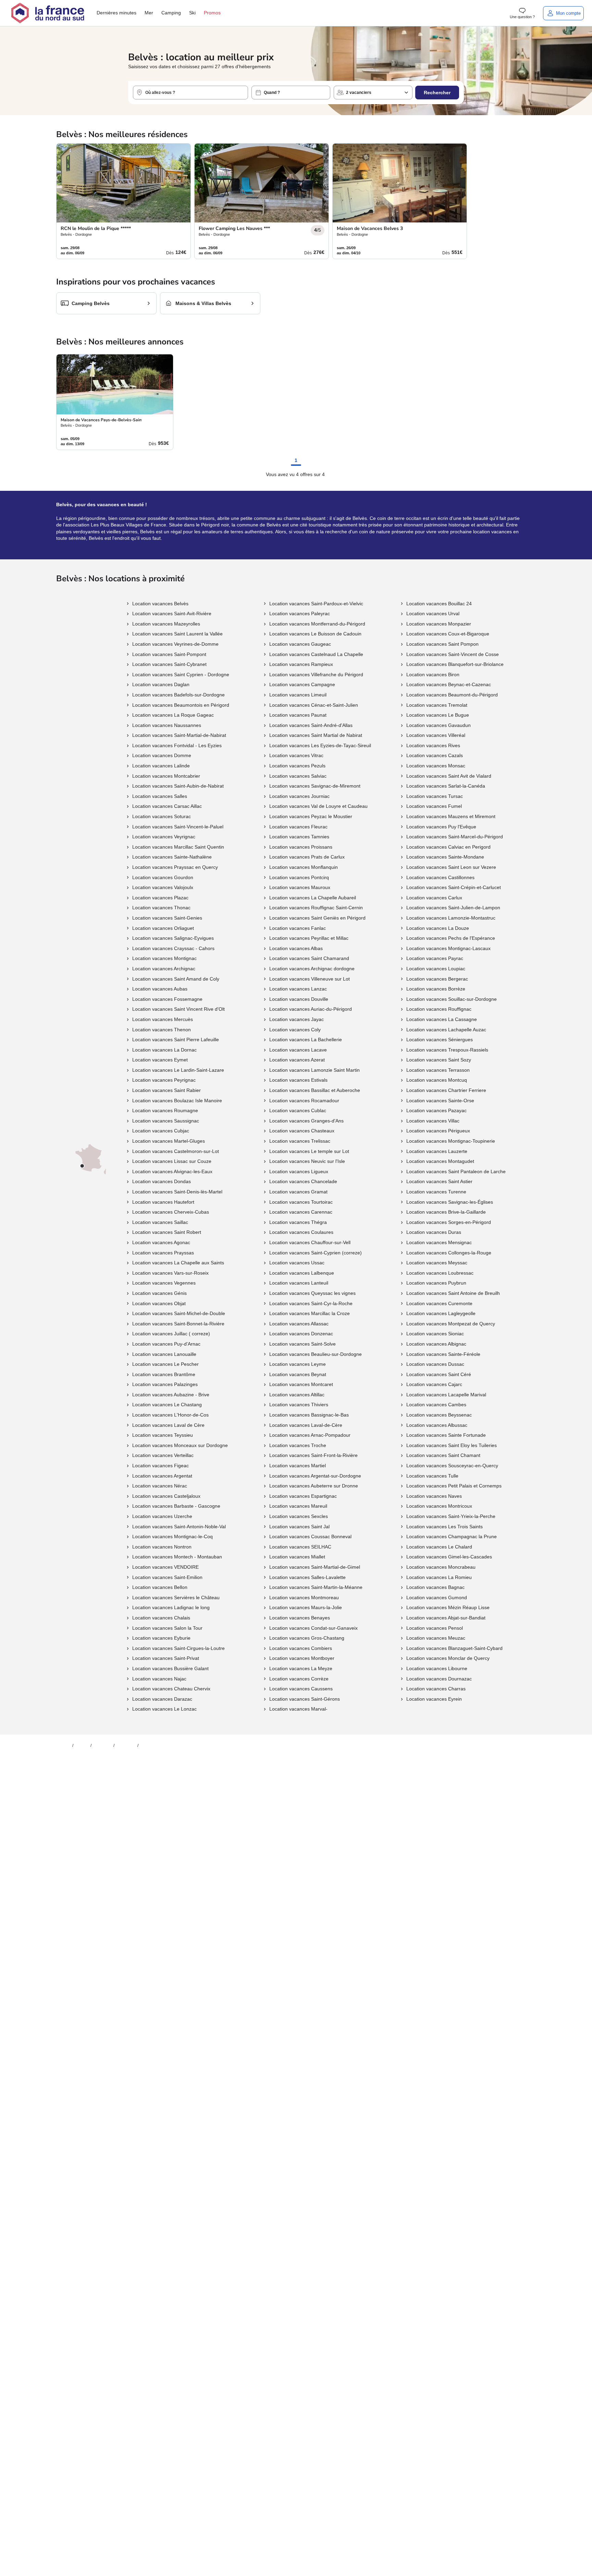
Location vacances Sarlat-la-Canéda (446, 786)
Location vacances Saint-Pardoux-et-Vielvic (316, 604)
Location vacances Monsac (436, 766)
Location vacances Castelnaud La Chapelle (316, 654)
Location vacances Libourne (437, 1668)
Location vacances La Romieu (439, 1577)
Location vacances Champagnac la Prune (452, 1536)
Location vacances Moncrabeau (441, 1567)
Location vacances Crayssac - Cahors (173, 948)
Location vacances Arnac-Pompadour (310, 1435)
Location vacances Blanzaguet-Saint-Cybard (454, 1648)
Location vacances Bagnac (435, 1587)
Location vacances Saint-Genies (167, 918)
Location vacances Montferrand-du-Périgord (317, 624)
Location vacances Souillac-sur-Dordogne (452, 999)
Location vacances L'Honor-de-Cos (170, 1415)
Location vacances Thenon (162, 1030)
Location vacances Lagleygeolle (441, 1313)
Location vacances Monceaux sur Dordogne (180, 1445)
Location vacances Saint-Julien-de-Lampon (453, 908)
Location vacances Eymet (160, 1060)
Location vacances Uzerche (162, 1516)
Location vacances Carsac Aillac (167, 806)
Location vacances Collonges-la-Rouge (449, 1253)
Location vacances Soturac (162, 816)
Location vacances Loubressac (440, 1273)
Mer (149, 13)
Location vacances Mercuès (163, 1019)
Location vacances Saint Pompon (442, 644)
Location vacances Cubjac (161, 1131)
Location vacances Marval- (298, 1709)
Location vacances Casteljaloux (166, 1496)
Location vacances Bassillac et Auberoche (315, 1090)
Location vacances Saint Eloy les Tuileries (452, 1445)
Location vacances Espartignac (303, 1496)
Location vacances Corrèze (299, 1679)
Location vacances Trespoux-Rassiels (447, 1050)
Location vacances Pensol (435, 1628)
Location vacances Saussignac (166, 1121)
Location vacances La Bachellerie (306, 1040)
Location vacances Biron (433, 675)
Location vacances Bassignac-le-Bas (309, 1415)
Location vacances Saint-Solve (303, 1344)
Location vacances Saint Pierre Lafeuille (176, 1040)
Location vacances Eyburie (161, 1638)
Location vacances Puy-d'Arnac (166, 1344)
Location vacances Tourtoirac (301, 1202)
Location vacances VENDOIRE (165, 1567)
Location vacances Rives (433, 745)
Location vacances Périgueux (438, 1131)
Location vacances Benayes (300, 1618)
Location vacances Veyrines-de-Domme (175, 644)
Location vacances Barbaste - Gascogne (176, 1506)
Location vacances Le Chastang (167, 1405)
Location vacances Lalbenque (302, 1273)
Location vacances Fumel (434, 806)
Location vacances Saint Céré (439, 1374)
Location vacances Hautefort (163, 1202)
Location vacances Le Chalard (439, 1547)
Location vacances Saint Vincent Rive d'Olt (178, 1009)
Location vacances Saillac (160, 1222)
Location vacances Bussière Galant (170, 1668)
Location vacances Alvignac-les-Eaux (172, 1171)
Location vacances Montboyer (302, 1658)
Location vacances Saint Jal (299, 1527)
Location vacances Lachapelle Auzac (446, 1030)
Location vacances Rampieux (301, 664)
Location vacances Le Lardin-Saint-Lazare (178, 1070)
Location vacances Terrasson (438, 1070)
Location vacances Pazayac (436, 1110)
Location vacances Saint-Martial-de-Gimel (315, 1567)
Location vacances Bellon (160, 1587)
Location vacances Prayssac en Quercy (175, 867)
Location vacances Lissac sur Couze (172, 1161)
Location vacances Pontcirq (299, 877)
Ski (192, 13)
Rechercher (437, 93)
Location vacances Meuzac (436, 1638)
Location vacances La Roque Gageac (173, 715)
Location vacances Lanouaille (164, 1354)
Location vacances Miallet (297, 1557)
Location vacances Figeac (161, 1466)
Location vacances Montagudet (440, 1161)
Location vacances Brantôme (164, 1374)
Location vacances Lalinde (161, 766)
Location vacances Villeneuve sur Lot (310, 979)
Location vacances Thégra (298, 1222)
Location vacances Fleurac (298, 827)
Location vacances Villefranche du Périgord (316, 675)
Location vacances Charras (436, 1689)
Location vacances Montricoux (439, 1506)
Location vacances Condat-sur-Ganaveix (313, 1628)
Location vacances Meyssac (437, 1263)
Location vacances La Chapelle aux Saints (178, 1263)
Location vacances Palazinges (165, 1384)
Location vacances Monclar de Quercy (448, 1658)
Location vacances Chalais (161, 1618)
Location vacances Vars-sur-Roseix (170, 1273)
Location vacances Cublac (298, 1110)
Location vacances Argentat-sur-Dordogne (315, 1476)
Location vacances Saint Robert (167, 1232)
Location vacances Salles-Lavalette (307, 1577)
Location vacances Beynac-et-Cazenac (449, 684)
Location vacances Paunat (298, 715)
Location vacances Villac (433, 1121)
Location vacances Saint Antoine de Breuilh (453, 1293)
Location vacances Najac (159, 1679)
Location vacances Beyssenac (439, 1415)
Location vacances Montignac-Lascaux (448, 948)
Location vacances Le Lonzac (164, 1709)
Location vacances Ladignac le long (171, 1607)
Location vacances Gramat (298, 1192)
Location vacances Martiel (298, 1466)
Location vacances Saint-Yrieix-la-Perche (451, 1516)
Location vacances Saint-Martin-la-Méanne (316, 1587)
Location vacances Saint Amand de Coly (176, 979)
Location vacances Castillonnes (440, 877)
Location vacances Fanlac (298, 928)
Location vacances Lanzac (298, 989)
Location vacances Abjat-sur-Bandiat (446, 1618)
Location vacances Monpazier (439, 624)
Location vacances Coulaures (301, 1232)
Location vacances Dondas (162, 1181)
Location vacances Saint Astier (439, 1181)
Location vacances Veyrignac (164, 837)
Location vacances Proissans (301, 847)
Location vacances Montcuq (437, 1080)
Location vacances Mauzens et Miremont (451, 816)
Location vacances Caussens (301, 1689)
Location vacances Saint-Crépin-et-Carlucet (454, 887)
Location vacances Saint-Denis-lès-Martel (177, 1192)
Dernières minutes (116, 13)
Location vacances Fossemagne (167, 999)
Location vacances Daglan (161, 684)
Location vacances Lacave (298, 1050)
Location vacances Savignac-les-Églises (450, 1202)
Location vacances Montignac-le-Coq (172, 1536)
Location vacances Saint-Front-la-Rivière (313, 1455)
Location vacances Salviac (298, 776)
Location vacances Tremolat (437, 705)
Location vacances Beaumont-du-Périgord (452, 695)
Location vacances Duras (434, 1232)
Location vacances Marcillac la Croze (310, 1313)
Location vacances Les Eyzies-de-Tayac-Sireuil (320, 745)
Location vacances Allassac (299, 1324)
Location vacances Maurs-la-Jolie (306, 1607)
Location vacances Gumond (437, 1597)
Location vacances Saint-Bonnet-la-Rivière (178, 1324)
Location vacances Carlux (434, 898)
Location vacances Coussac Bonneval (310, 1536)
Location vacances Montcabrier (166, 776)
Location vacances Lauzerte (437, 1151)
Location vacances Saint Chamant (443, 1455)
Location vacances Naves (434, 1496)
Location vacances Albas (296, 948)
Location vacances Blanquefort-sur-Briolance (455, 664)
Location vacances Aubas (160, 989)
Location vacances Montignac (164, 958)
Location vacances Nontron (162, 1547)
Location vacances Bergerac (437, 979)
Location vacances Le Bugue (438, 715)
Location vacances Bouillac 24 (439, 604)
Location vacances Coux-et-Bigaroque (448, 634)
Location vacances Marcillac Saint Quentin (178, 847)
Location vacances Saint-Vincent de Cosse (453, 654)
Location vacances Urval (433, 613)
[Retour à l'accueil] (48, 13)
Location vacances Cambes (436, 1405)
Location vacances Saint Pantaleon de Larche (456, 1171)
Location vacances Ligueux (299, 1171)
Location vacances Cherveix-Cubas (171, 1212)
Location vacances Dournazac (439, 1679)
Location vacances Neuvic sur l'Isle (307, 1161)
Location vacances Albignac (436, 1344)
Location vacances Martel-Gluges (169, 1141)
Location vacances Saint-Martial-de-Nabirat (179, 735)
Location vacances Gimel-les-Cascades (449, 1557)
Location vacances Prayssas (163, 1253)
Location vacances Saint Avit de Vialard (449, 776)
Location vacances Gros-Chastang (307, 1638)
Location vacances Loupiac (436, 969)
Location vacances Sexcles (299, 1516)
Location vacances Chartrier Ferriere (446, 1090)
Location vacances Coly (295, 1030)
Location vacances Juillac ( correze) (171, 1334)
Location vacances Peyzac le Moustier (311, 816)
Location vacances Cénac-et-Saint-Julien (314, 705)
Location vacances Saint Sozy (439, 1060)
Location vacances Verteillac (163, 1455)
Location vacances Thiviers (299, 1405)
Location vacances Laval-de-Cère (306, 1425)
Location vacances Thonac (161, 908)
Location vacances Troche (298, 1445)
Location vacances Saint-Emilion (167, 1577)
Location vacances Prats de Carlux (307, 857)
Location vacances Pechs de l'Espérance (451, 938)
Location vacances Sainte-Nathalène (172, 857)
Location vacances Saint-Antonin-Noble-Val (179, 1527)
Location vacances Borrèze (436, 989)
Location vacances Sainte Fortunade (446, 1435)
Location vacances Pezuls (297, 766)
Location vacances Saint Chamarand (309, 958)
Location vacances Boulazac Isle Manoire (177, 1101)
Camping (171, 13)
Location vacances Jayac (297, 1019)
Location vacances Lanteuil (299, 1283)
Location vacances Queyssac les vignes (312, 1293)
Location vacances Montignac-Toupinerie (451, 1141)
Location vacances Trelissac (300, 1141)
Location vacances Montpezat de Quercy (451, 1324)
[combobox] (190, 93)
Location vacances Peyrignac (164, 1080)
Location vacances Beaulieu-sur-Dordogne (316, 1354)
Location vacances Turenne (436, 1192)
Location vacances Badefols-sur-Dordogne (178, 695)
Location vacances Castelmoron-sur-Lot (176, 1151)
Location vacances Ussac (297, 1263)
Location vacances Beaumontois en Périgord (181, 705)
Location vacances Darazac (162, 1699)
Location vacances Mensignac (439, 1242)
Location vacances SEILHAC (300, 1547)
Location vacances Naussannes (167, 725)
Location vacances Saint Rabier (166, 1090)
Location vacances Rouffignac (439, 1009)
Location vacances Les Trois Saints (445, 1527)
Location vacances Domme (162, 755)
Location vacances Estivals (298, 1080)
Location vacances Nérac (160, 1486)
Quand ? (272, 93)
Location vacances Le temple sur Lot (309, 1151)
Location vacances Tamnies (299, 837)
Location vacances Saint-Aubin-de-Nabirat (178, 786)
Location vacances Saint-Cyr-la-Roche (311, 1303)
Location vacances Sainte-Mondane (445, 857)
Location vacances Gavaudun (439, 725)
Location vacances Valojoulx (163, 887)
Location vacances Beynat (298, 1374)
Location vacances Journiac (299, 796)
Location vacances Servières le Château (176, 1597)
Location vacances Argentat (162, 1476)
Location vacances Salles (160, 796)
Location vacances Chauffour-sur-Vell (310, 1242)
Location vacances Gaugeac (300, 644)
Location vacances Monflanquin (304, 867)
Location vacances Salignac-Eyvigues (173, 938)
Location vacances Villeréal (436, 735)
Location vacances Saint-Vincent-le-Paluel (178, 827)
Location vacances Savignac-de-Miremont (315, 786)
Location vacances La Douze (438, 928)
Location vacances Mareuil (298, 1506)
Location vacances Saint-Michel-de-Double (179, 1313)
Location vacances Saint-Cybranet (169, 664)
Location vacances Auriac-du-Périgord (311, 1009)
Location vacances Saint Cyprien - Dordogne (181, 675)
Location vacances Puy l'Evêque (441, 827)
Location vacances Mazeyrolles (166, 624)
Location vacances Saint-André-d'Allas (311, 725)
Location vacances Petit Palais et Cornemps (454, 1486)
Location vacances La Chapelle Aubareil (313, 898)
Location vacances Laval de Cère (168, 1425)
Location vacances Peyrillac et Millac (309, 938)
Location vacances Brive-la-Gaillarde (446, 1212)
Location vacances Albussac (437, 1425)
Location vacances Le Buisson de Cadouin (315, 634)
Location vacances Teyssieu (163, 1435)
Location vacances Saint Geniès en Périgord (317, 918)
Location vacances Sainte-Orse (440, 1101)
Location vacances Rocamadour (304, 1101)
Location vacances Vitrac (296, 755)
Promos (212, 13)
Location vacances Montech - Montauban (177, 1557)
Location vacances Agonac (161, 1242)
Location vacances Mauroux (300, 887)
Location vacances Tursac (435, 796)
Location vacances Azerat (297, 1060)
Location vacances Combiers (301, 1648)
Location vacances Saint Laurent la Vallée (177, 634)
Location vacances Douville (299, 999)
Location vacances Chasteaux (302, 1131)
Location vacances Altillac (297, 1395)
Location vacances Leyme (298, 1364)
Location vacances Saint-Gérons (305, 1699)
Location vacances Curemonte (439, 1303)
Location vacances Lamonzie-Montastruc (451, 918)
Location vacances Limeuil (298, 695)
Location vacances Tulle (432, 1476)
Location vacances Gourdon (163, 877)
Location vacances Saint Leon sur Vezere (451, 867)
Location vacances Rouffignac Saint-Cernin (316, 908)
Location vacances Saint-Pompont (169, 654)
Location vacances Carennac (301, 1212)
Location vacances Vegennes (164, 1283)
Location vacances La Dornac (164, 1050)
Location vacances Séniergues (440, 1040)
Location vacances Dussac (435, 1364)
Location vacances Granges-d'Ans (306, 1121)
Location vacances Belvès (160, 604)
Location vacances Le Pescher (165, 1364)
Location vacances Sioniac (435, 1334)
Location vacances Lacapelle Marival (446, 1395)
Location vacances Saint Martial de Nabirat (316, 735)
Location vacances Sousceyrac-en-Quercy (452, 1466)
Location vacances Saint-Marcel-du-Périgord (455, 837)
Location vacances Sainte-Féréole (443, 1354)
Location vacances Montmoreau (304, 1597)
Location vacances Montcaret (301, 1384)
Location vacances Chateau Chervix (171, 1689)
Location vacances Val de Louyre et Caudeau (318, 806)
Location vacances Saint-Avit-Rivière (172, 613)
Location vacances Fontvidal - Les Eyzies (177, 745)
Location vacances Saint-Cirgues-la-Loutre (178, 1648)
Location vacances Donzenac (301, 1334)
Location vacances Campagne (302, 684)
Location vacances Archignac (164, 969)
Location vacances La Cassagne (442, 1019)
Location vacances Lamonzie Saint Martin (314, 1070)
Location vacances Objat (159, 1303)
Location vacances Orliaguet (163, 928)
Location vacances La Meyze (301, 1668)
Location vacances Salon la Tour (167, 1628)
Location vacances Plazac (160, 898)
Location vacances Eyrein (434, 1699)
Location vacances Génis (159, 1293)
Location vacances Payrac (435, 958)
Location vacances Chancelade (303, 1181)
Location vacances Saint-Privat (166, 1658)
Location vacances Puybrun (436, 1283)
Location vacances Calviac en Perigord (448, 847)
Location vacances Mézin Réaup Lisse (448, 1607)
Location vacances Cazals (435, 755)
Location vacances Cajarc (434, 1384)
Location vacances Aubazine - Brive (171, 1395)
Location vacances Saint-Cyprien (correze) (316, 1253)
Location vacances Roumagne (165, 1110)
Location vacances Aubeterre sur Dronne (314, 1486)
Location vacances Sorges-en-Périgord (449, 1222)
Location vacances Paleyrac (300, 613)
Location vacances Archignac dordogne (312, 969)
